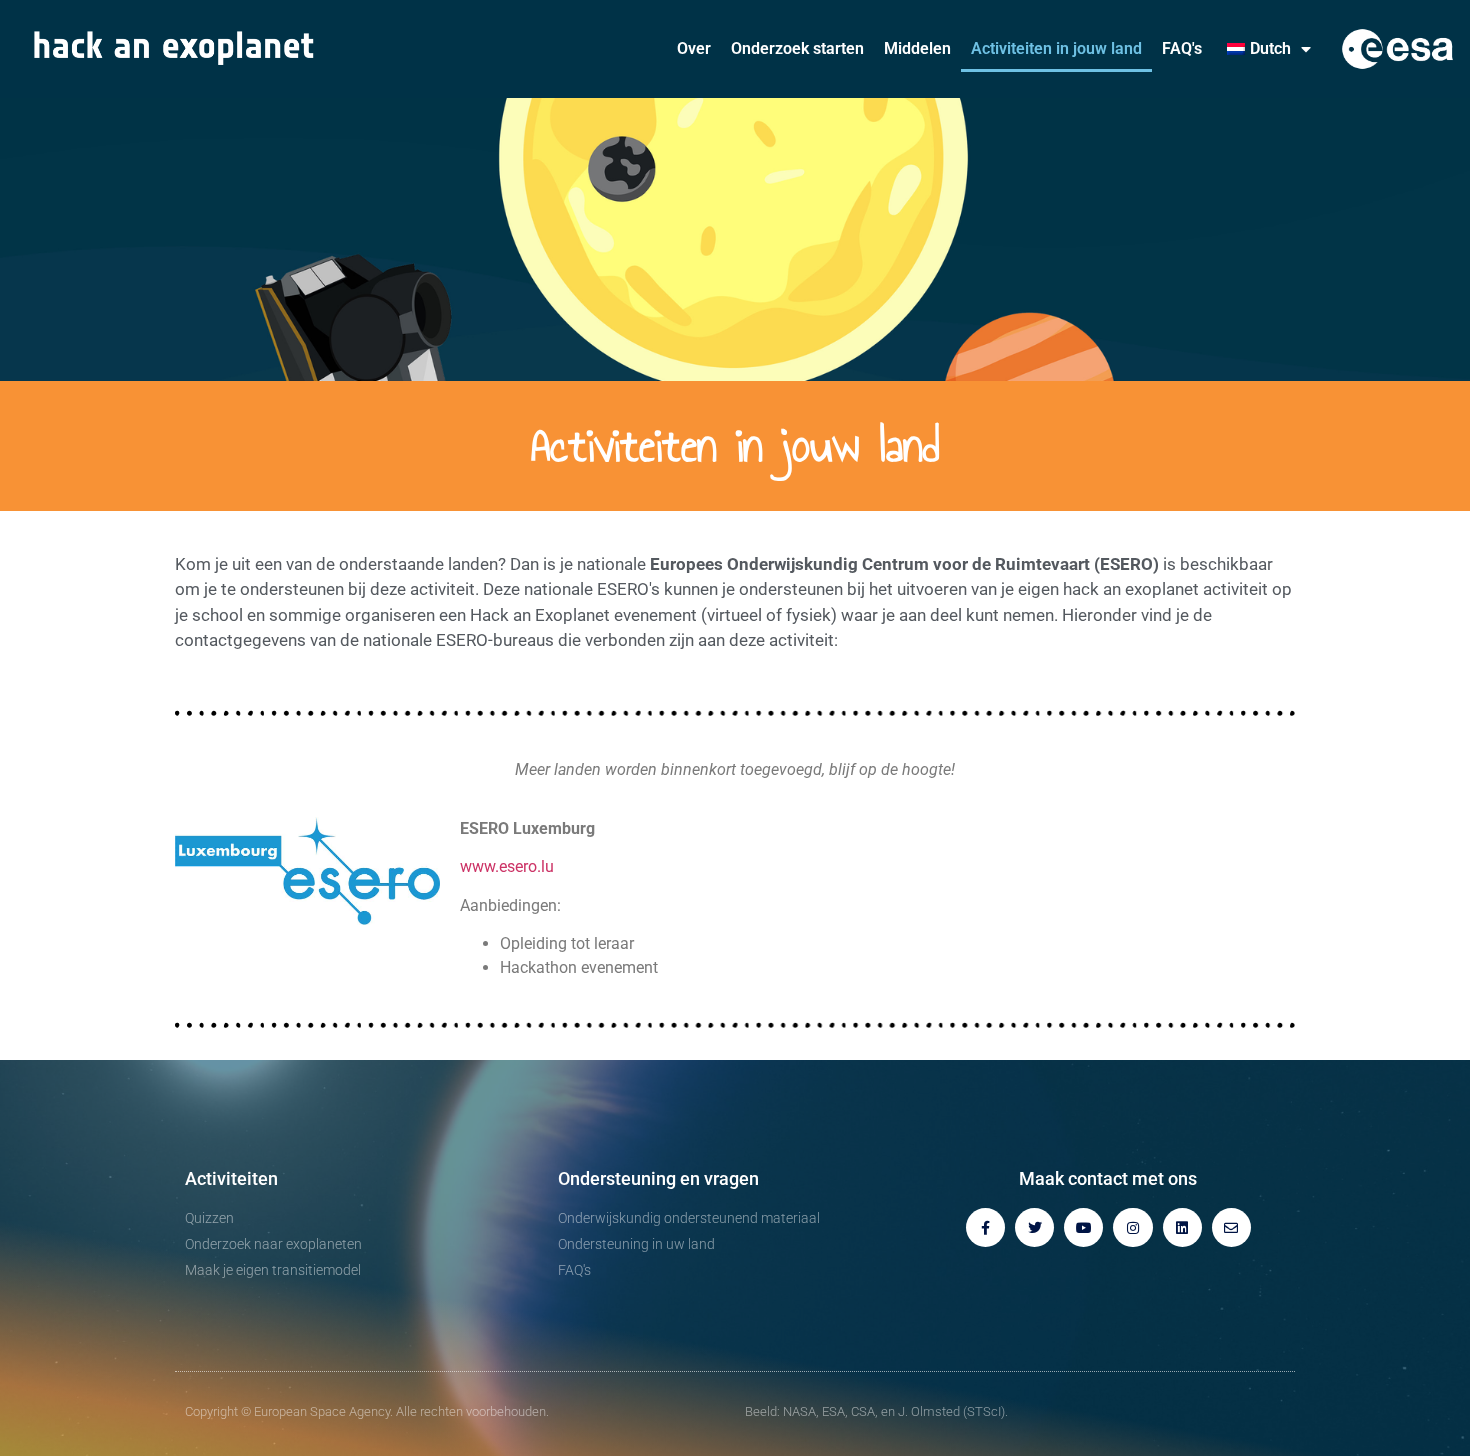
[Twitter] (1034, 1227)
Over (694, 48)
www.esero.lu (507, 866)
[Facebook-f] (985, 1227)
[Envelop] (1231, 1227)
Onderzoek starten (797, 48)
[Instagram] (1132, 1227)
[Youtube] (1083, 1227)
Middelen (917, 48)
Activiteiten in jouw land (1056, 48)
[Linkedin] (1182, 1227)
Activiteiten (231, 1178)
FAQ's (1182, 48)
